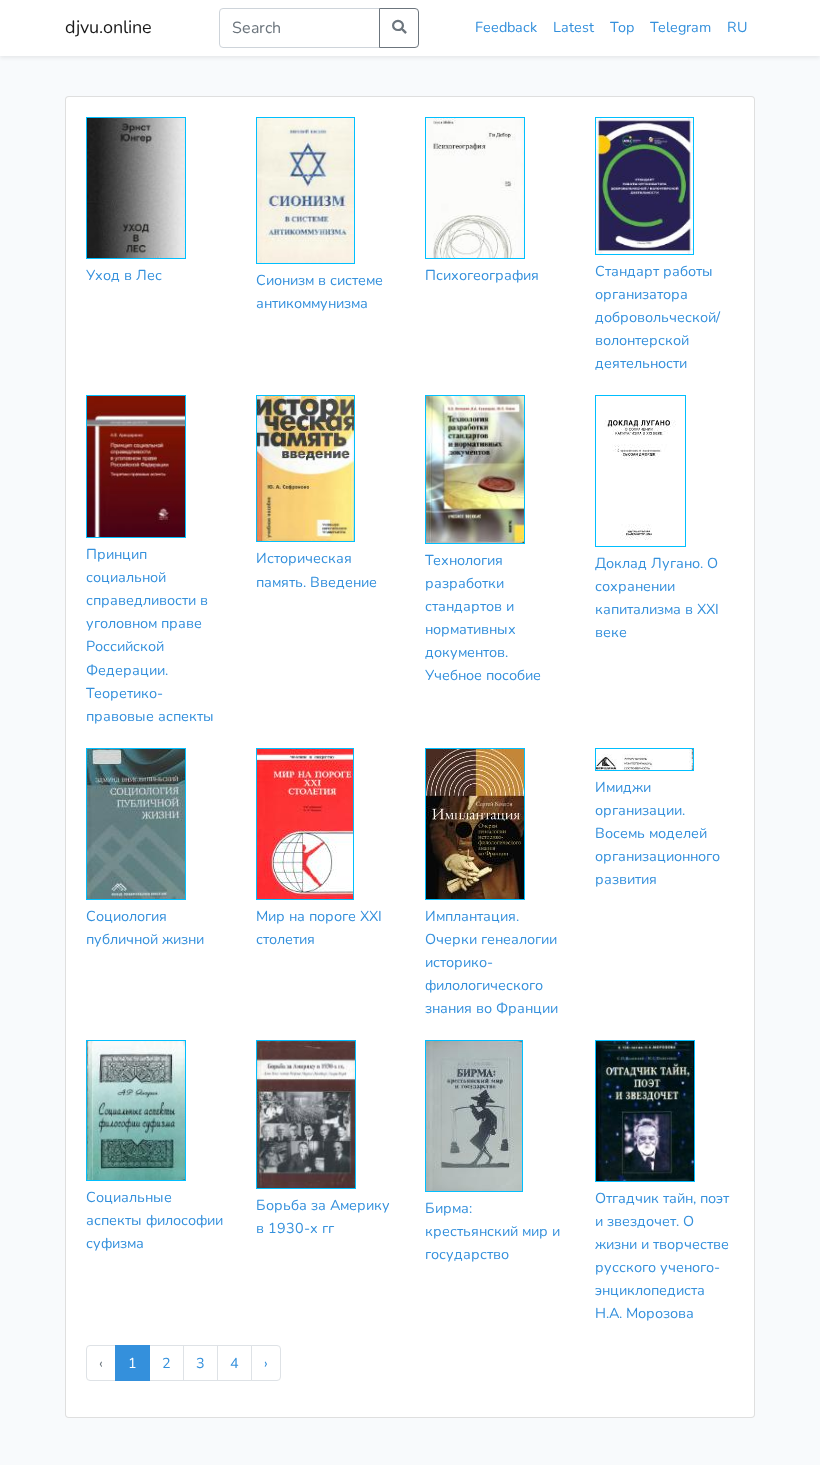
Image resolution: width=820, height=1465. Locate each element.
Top (622, 27)
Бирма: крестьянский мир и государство (492, 1231)
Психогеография (482, 275)
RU (737, 27)
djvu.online (108, 27)
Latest (573, 27)
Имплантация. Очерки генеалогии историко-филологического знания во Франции (491, 962)
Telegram (680, 27)
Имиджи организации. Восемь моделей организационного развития (657, 833)
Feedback (506, 27)
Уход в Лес (124, 275)
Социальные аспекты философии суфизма (154, 1220)
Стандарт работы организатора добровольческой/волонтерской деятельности (657, 317)
